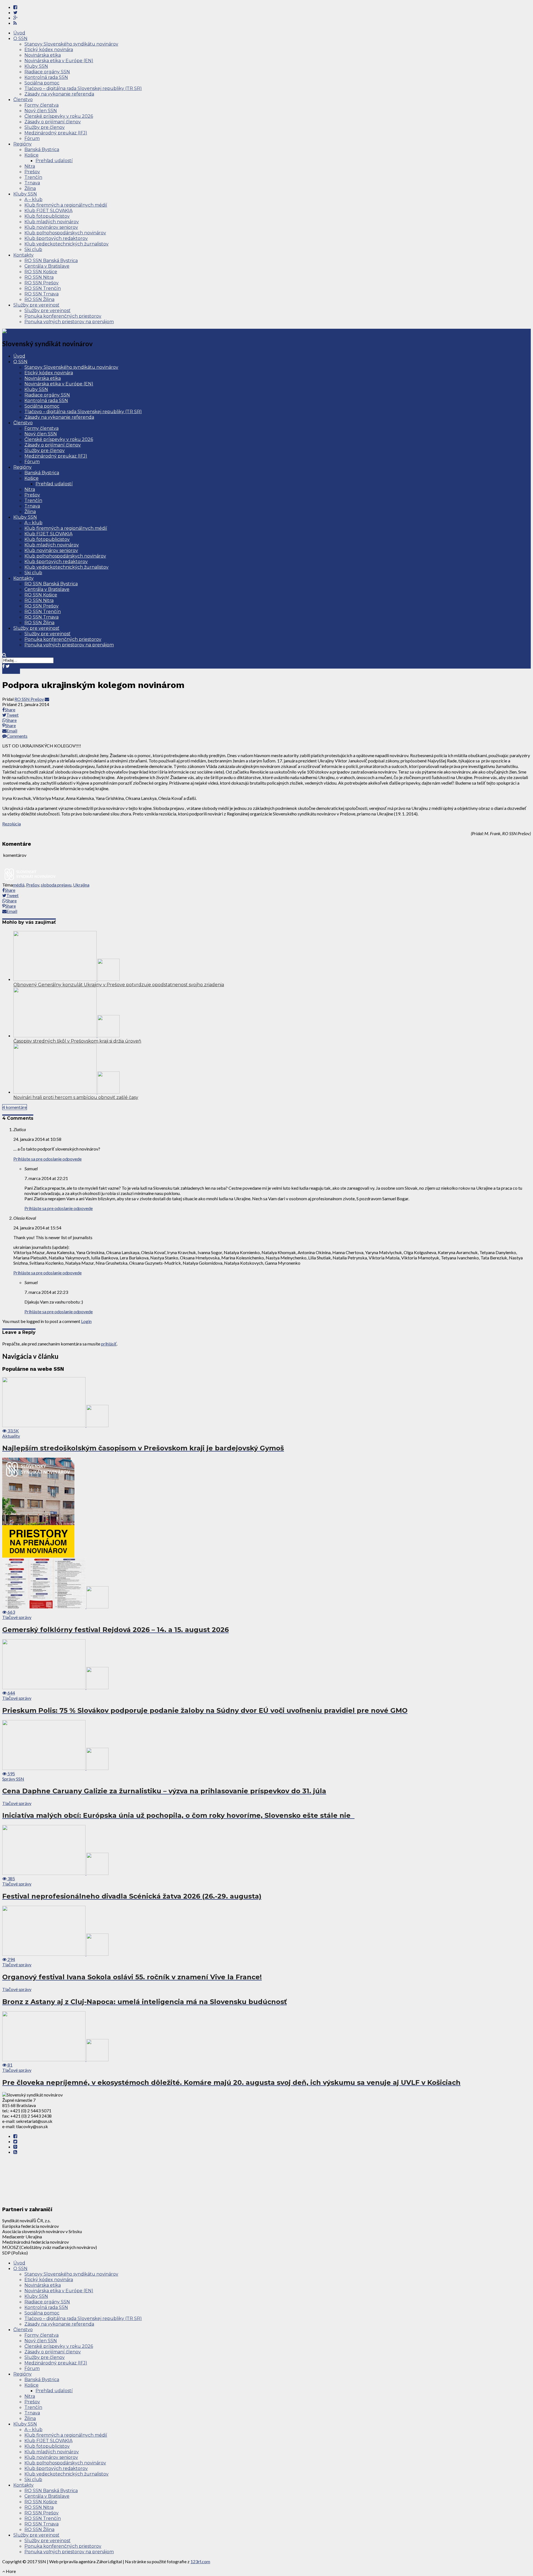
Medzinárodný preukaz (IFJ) (56, 133)
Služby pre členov (45, 127)
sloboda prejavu (56, 885)
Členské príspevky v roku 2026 (59, 116)
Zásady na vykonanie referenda (59, 94)
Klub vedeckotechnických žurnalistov (66, 244)
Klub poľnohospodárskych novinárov (65, 233)
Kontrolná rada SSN (46, 77)
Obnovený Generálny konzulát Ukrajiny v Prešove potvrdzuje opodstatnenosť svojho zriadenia (119, 985)
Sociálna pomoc (42, 83)
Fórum (32, 138)
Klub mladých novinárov (52, 222)
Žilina (30, 188)
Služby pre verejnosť (36, 305)
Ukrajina (81, 885)
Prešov (32, 172)
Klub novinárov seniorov (51, 227)
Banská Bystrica (42, 150)
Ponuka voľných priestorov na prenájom (69, 322)
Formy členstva (42, 105)
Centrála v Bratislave (47, 266)
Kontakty (23, 255)
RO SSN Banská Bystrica (51, 261)
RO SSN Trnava (42, 294)
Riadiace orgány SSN (47, 72)
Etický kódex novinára (49, 50)
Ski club (33, 249)
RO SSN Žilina (39, 299)
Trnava (32, 183)
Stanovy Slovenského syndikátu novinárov (71, 44)
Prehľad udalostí (54, 161)
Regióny (22, 144)
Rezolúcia (12, 824)
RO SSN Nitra (39, 277)
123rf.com (200, 2561)
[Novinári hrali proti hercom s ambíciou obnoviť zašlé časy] (66, 1092)
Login (86, 1321)
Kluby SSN (36, 66)
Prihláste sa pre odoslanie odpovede (47, 1159)
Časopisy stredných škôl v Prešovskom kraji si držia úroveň (77, 1041)
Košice (32, 155)
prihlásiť (109, 1344)
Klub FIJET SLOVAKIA (48, 211)
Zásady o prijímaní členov (53, 122)
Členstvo (23, 100)
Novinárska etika (43, 55)
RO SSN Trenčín (43, 288)
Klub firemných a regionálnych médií (66, 205)
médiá (19, 885)
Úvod (19, 33)
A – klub (33, 199)
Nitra (30, 166)
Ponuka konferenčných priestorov (63, 316)
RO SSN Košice (41, 272)
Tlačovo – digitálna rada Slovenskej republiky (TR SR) (83, 88)
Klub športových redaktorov (56, 238)
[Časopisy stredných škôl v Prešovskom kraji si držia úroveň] (66, 1035)
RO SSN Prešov (42, 283)
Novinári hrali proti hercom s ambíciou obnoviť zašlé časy (76, 1097)
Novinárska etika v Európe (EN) (59, 61)
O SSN (20, 38)
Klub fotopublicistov (47, 216)
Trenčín (33, 177)
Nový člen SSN (41, 111)
